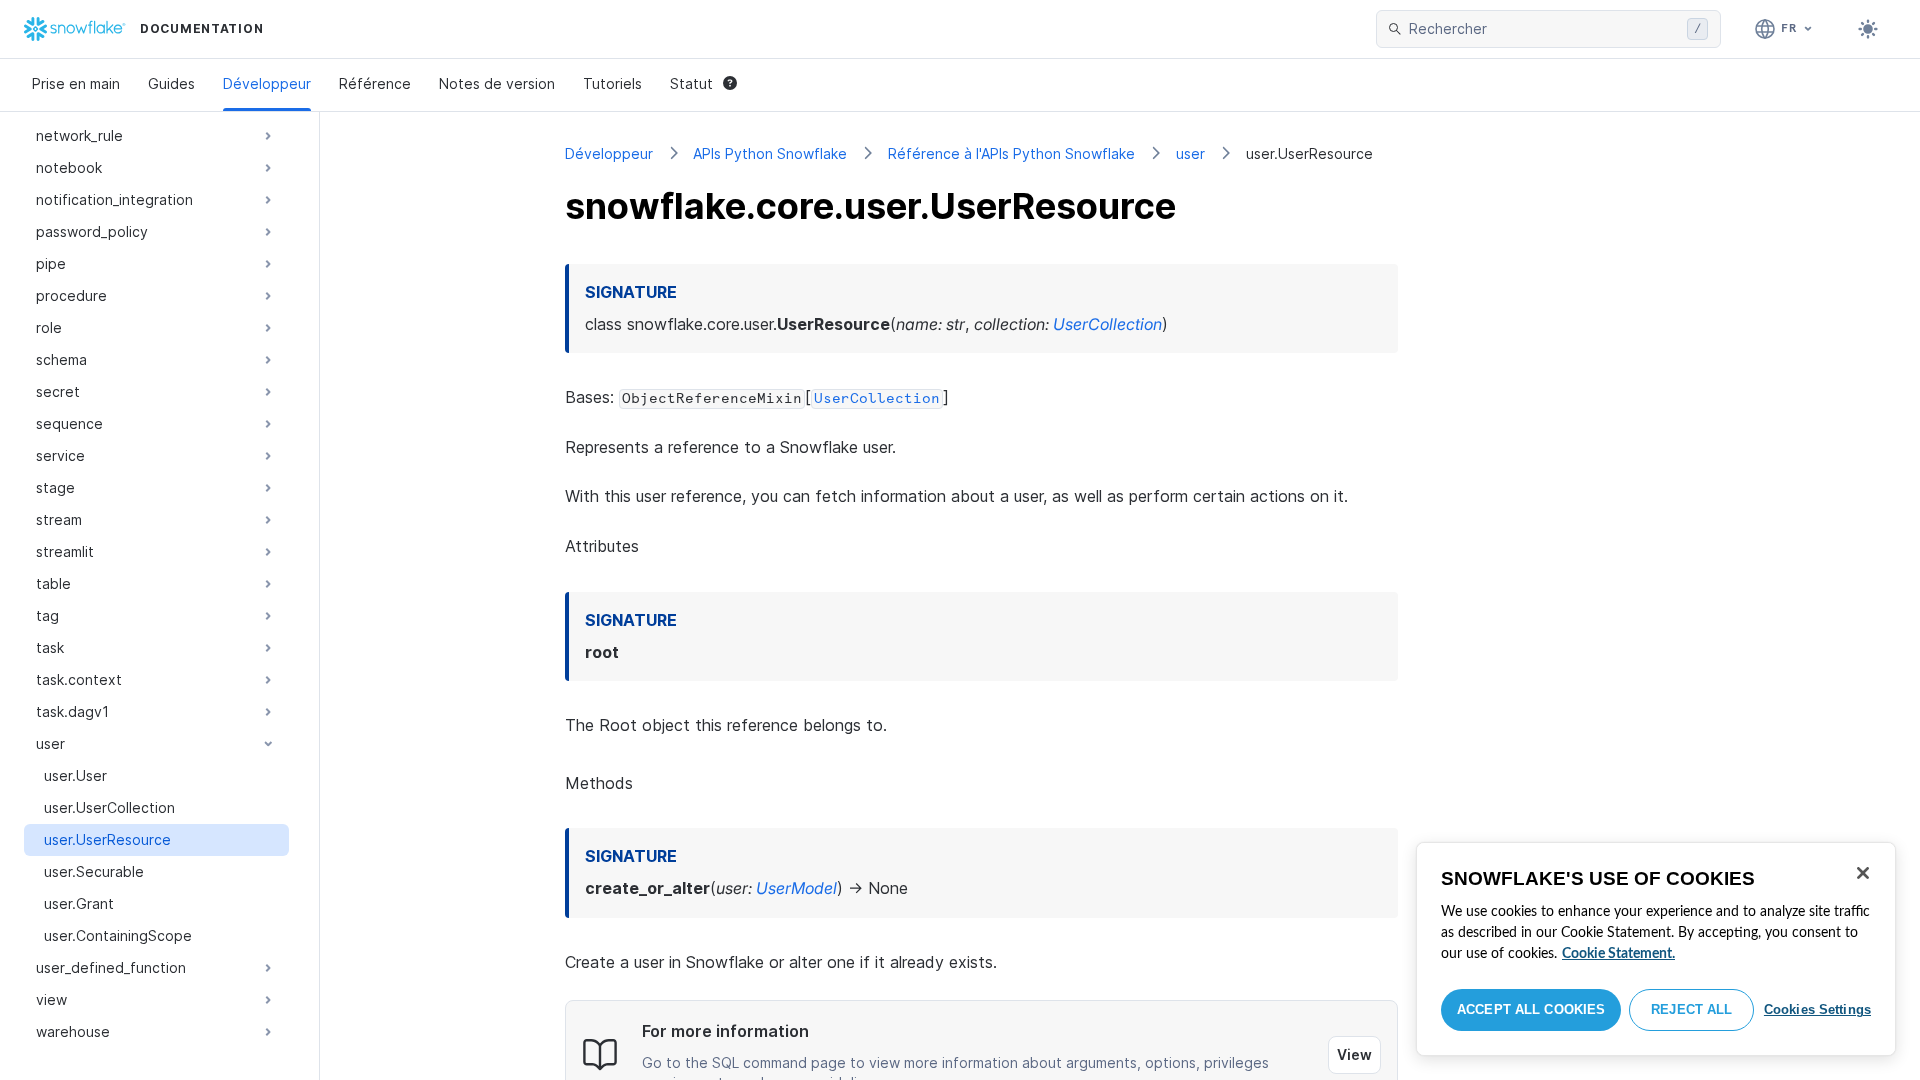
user (1190, 153)
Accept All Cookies (1531, 1009)
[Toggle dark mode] (1868, 29)
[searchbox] (1544, 29)
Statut (691, 83)
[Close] (1863, 873)
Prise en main (76, 83)
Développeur (267, 83)
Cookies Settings (1817, 1009)
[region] (1656, 949)
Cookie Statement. (1618, 954)
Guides (171, 83)
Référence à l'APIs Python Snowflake (1011, 153)
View (1354, 1054)
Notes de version (497, 83)
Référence (375, 83)
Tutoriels (612, 83)
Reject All (1691, 1009)
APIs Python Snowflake (770, 153)
